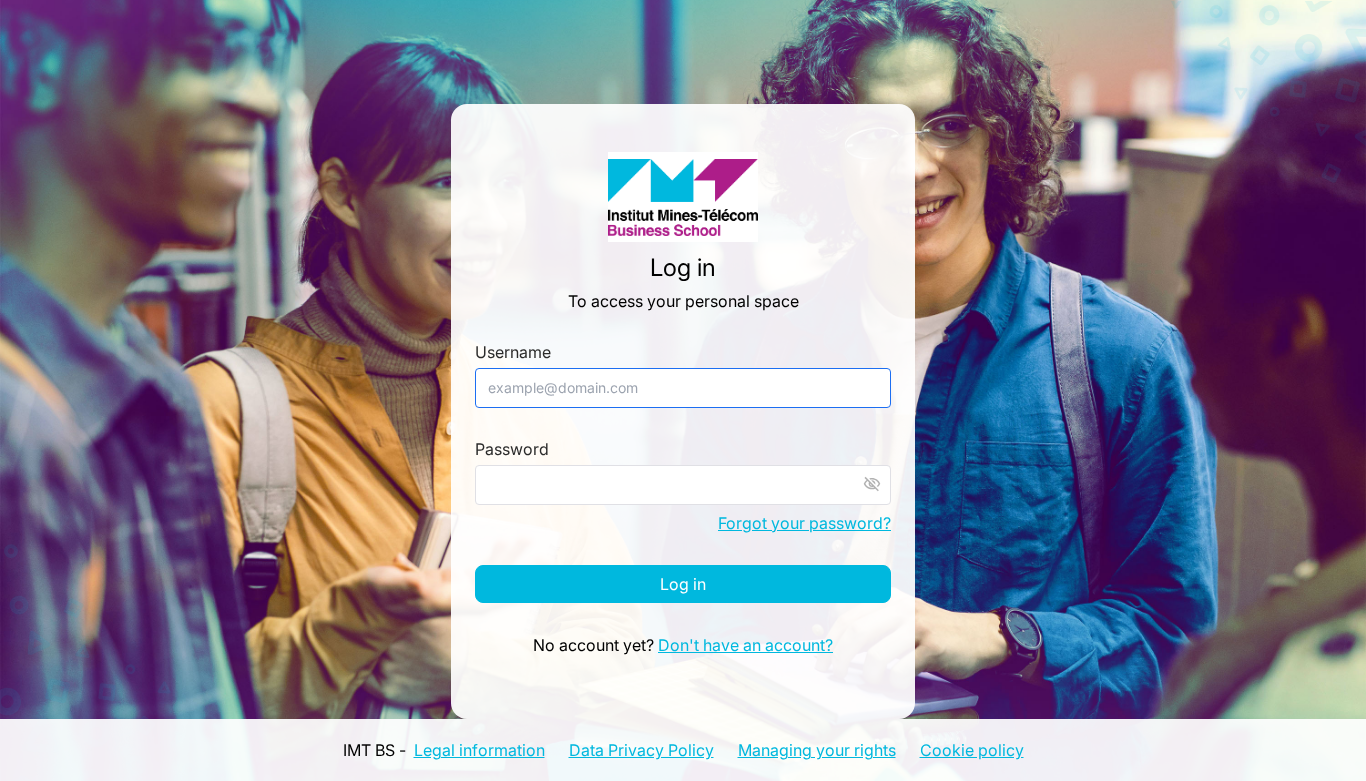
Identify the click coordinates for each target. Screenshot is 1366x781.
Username (513, 352)
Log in (683, 584)
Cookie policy (972, 750)
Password (512, 449)
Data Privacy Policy (641, 750)
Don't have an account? (745, 645)
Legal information (479, 750)
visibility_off (872, 484)
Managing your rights (817, 750)
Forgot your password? (804, 523)
